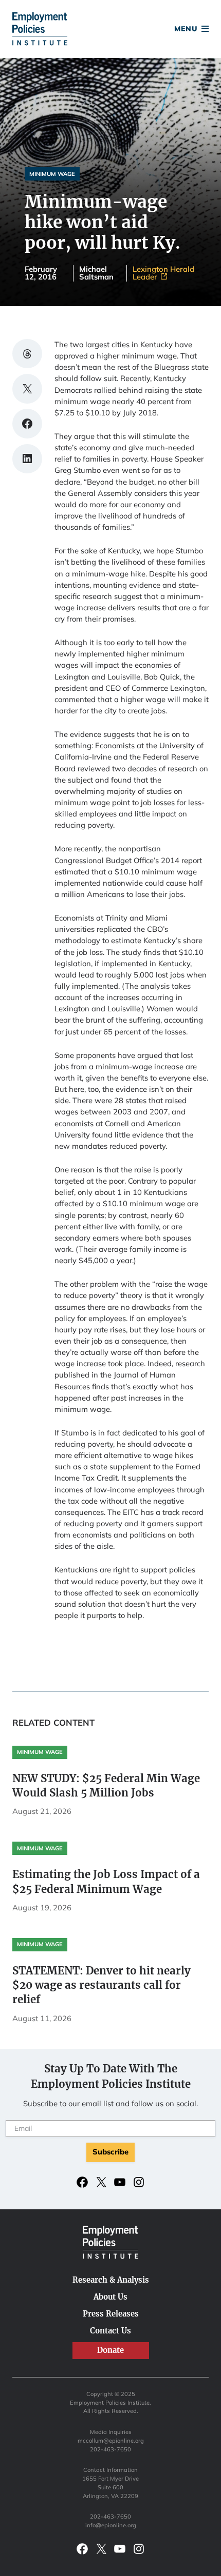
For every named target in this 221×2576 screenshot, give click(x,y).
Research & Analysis (111, 2280)
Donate (110, 30)
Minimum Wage (52, 174)
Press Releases (111, 2314)
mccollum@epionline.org (111, 2441)
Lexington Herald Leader (163, 273)
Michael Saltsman (96, 273)
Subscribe (110, 2152)
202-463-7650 (110, 2449)
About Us (110, 2297)
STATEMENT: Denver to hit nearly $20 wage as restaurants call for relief (102, 1985)
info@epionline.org (111, 2525)
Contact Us (110, 2331)
